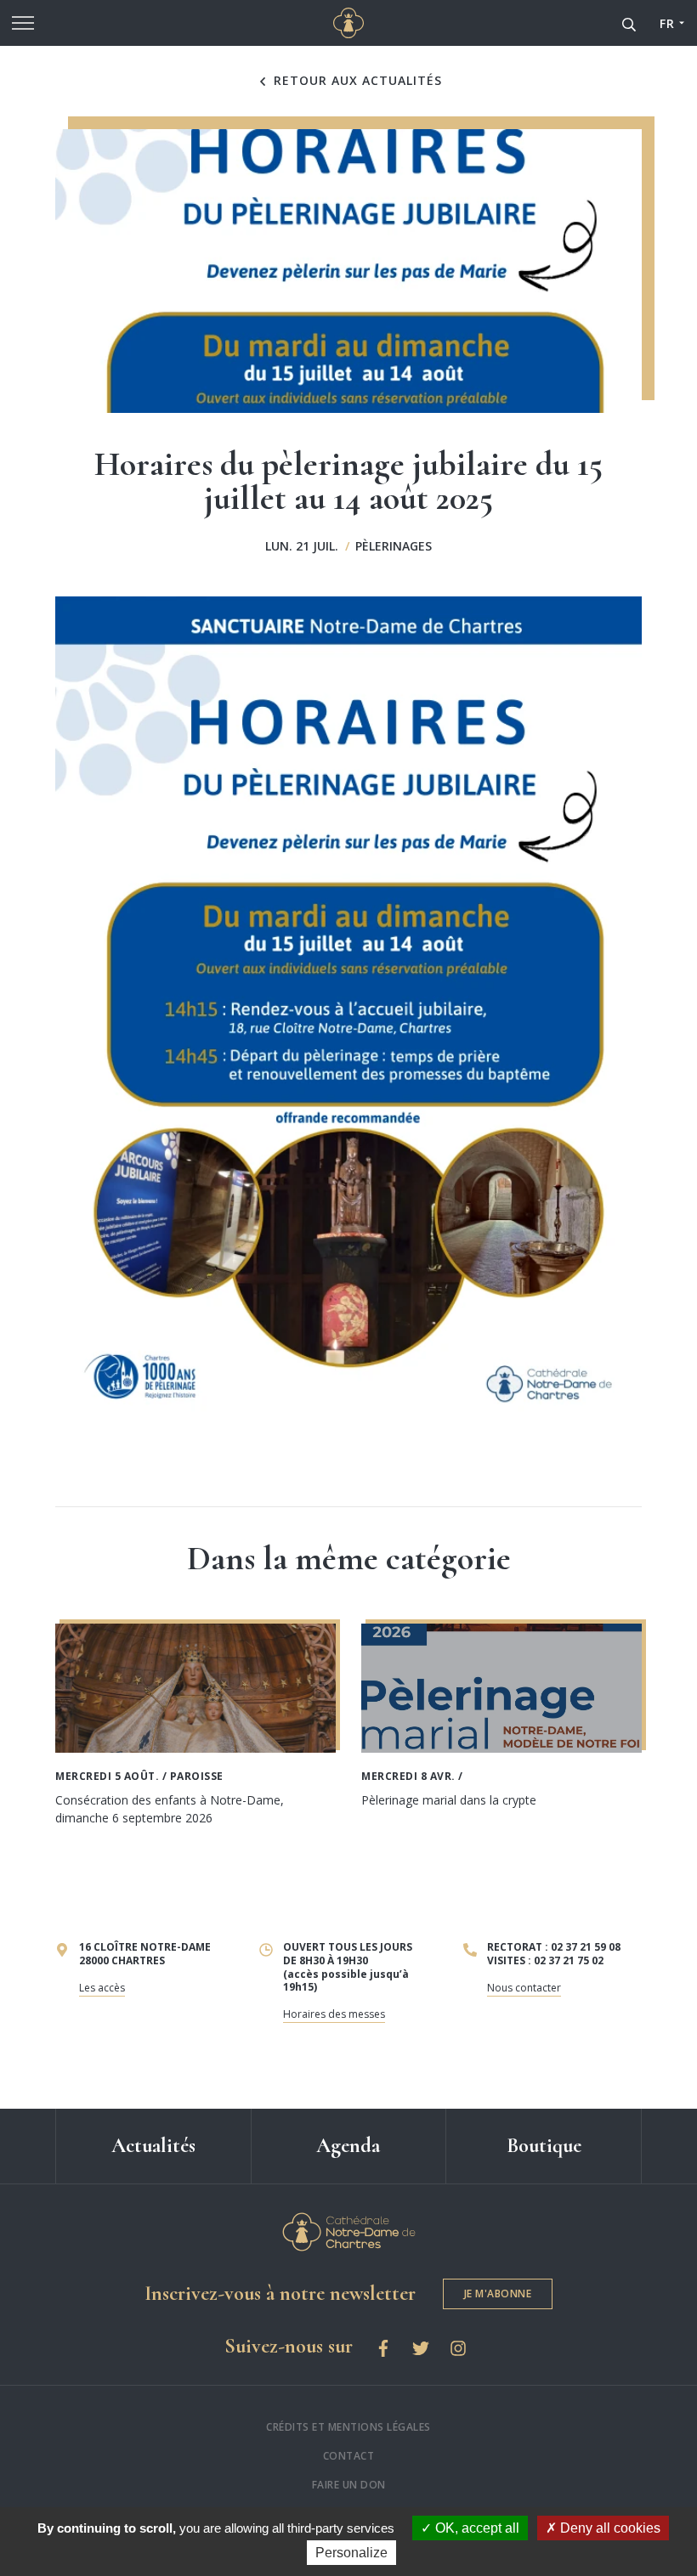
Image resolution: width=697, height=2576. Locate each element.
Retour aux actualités (356, 81)
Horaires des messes (334, 2014)
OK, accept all (476, 2528)
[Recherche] (629, 23)
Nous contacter (524, 1988)
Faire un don (349, 2485)
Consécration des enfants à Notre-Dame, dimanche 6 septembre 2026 (170, 1809)
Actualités (153, 2146)
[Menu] (23, 23)
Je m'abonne (498, 2294)
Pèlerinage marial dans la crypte (449, 1800)
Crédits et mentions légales (348, 2427)
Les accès (102, 1988)
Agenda (348, 2146)
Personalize (351, 2553)
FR (667, 23)
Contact (349, 2456)
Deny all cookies (609, 2528)
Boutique (544, 2146)
